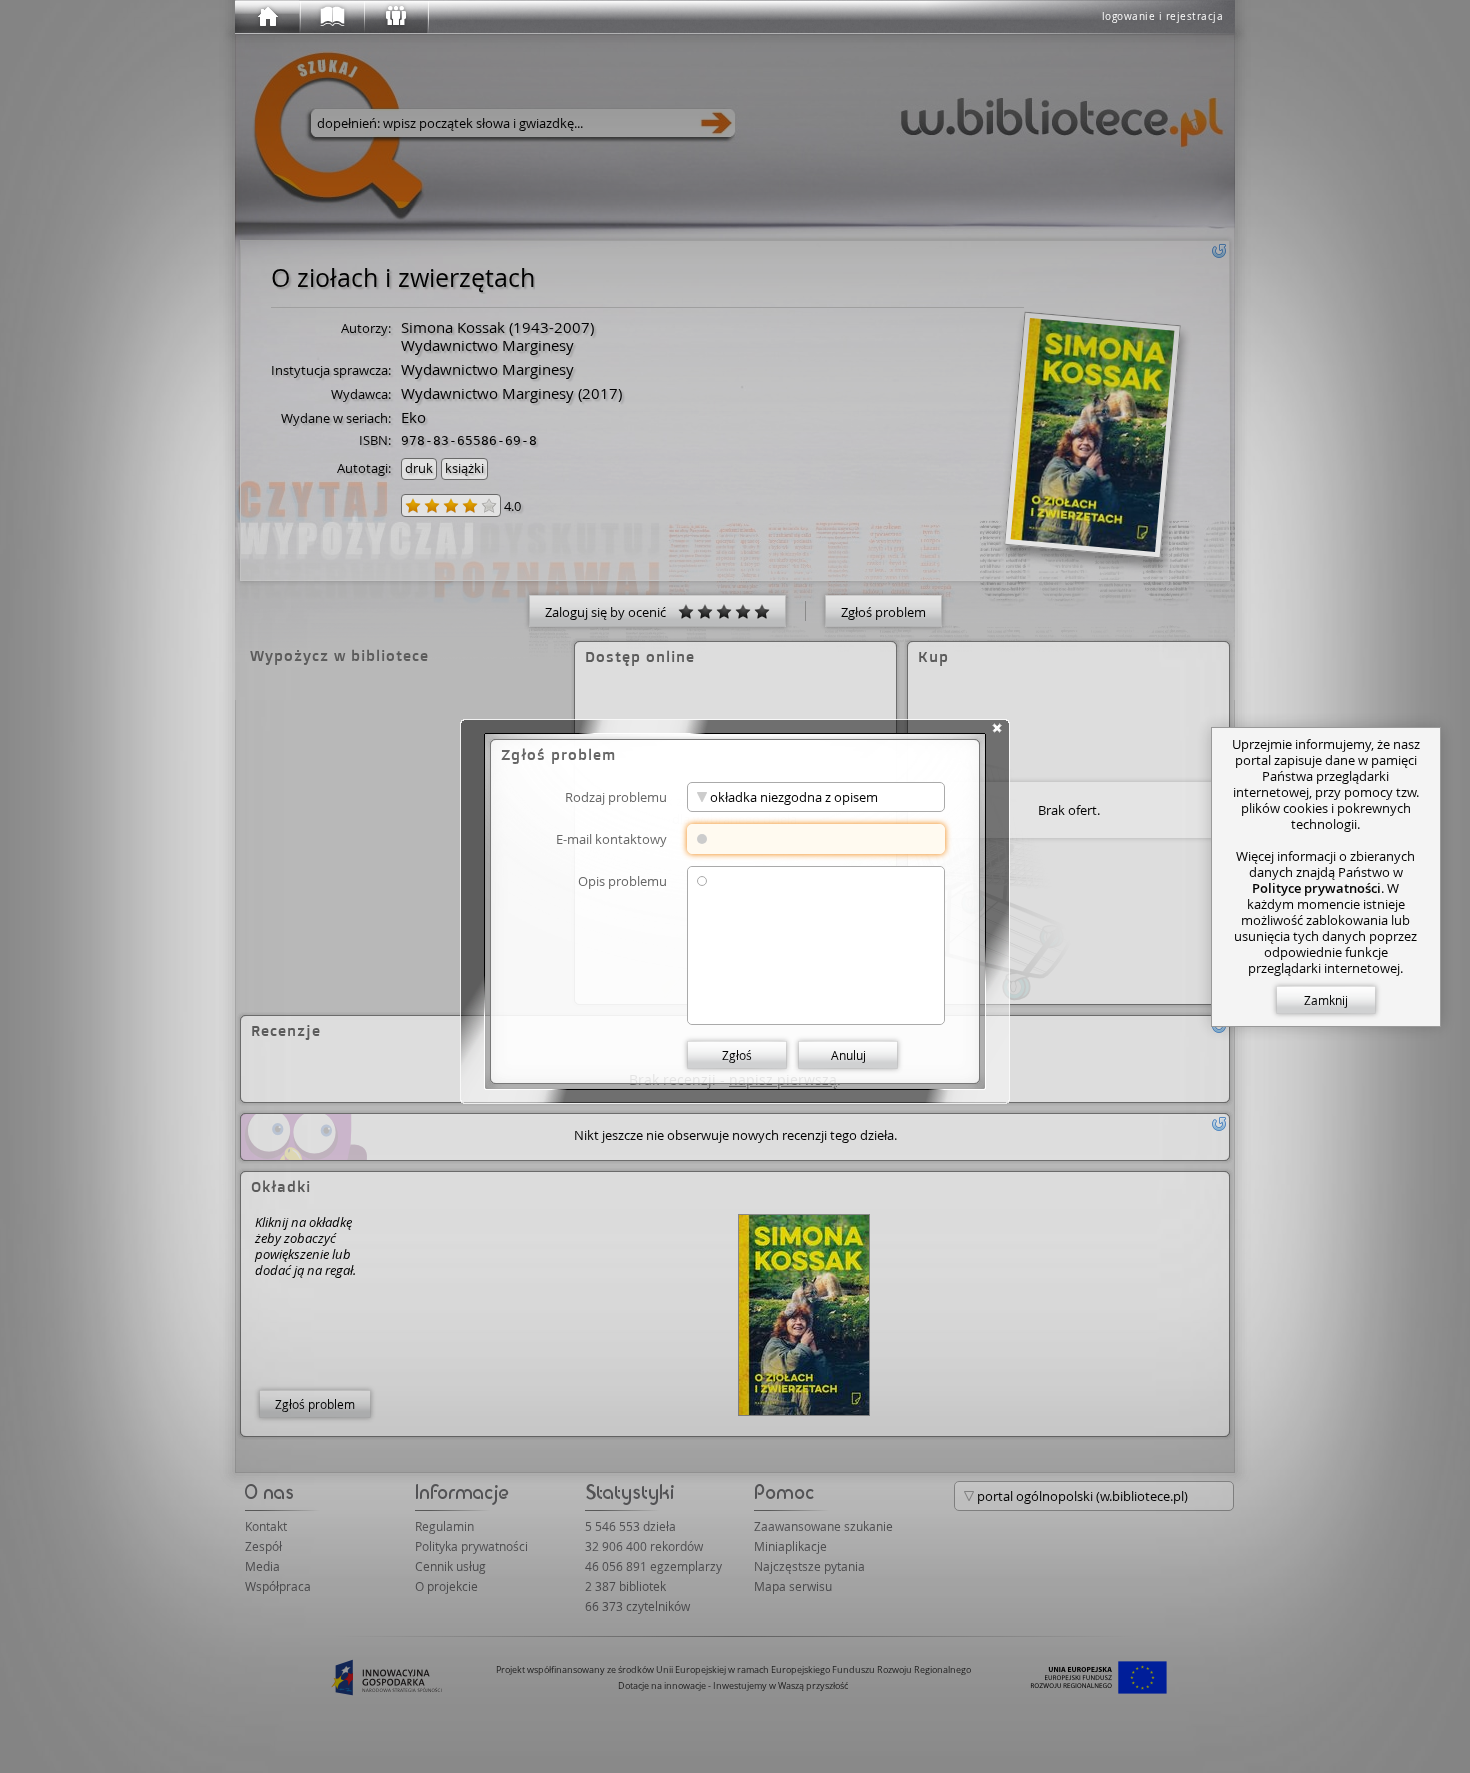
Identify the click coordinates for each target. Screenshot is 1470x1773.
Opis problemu (622, 880)
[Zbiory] (331, 17)
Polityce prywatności (1316, 888)
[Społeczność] (395, 17)
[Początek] (267, 17)
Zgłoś (737, 1055)
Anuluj (848, 1055)
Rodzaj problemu (616, 796)
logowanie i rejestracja (1163, 16)
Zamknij (1326, 1000)
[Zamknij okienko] (997, 728)
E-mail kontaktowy (611, 838)
